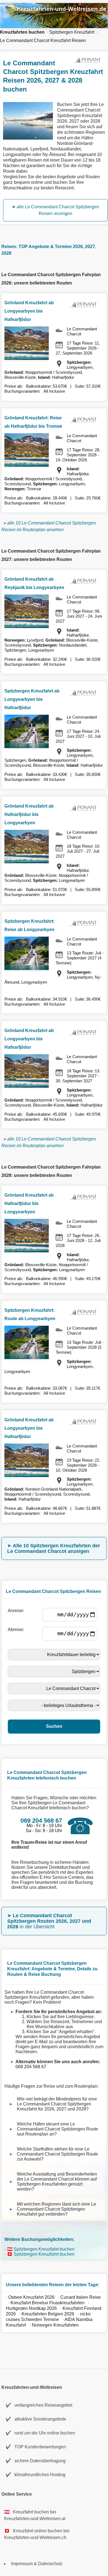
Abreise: (17, 1630)
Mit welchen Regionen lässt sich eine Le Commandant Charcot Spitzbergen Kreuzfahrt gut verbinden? (56, 2209)
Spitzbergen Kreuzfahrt (72, 32)
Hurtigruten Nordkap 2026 (31, 2308)
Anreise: (17, 1611)
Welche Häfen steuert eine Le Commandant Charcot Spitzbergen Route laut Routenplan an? (57, 2129)
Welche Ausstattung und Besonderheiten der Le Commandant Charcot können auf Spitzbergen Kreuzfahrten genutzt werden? (57, 2182)
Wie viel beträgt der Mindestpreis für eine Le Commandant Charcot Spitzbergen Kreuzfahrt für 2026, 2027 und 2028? (57, 2104)
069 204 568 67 (31, 2067)
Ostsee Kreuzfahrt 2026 (31, 2297)
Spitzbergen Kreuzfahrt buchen (44, 2249)
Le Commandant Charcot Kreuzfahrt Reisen (43, 40)
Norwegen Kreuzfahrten (56, 2325)
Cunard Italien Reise (81, 2297)
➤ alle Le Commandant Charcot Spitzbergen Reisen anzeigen (56, 210)
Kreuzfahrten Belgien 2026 (48, 2314)
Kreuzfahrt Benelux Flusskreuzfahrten (47, 2303)
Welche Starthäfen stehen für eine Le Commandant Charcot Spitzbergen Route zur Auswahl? (57, 2154)
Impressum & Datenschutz (37, 2564)
